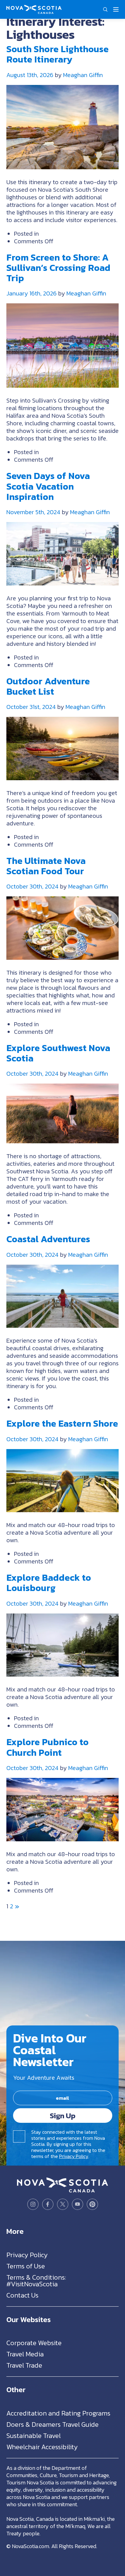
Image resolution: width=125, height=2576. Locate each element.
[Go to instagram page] (33, 2204)
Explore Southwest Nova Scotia (58, 1053)
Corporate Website (34, 2343)
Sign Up (63, 2115)
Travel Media (25, 2354)
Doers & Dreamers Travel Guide (52, 2424)
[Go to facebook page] (48, 2204)
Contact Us (22, 2295)
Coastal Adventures (48, 1239)
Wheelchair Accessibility (42, 2447)
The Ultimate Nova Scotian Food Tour (46, 866)
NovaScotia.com (30, 2546)
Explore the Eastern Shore (62, 1423)
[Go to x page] (63, 2204)
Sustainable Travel (34, 2435)
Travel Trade (24, 2365)
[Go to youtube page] (78, 2204)
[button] (105, 9)
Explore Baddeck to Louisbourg (49, 1583)
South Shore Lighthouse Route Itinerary (57, 54)
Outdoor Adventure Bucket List (48, 686)
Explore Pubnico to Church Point (47, 1747)
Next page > (17, 1906)
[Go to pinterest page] (92, 2204)
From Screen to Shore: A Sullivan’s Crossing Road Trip (58, 268)
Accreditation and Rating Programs (58, 2413)
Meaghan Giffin (83, 75)
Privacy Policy (74, 2156)
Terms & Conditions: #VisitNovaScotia (36, 2280)
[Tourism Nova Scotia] (34, 8)
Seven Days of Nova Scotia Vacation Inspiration (48, 486)
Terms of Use (26, 2266)
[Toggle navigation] (116, 9)
